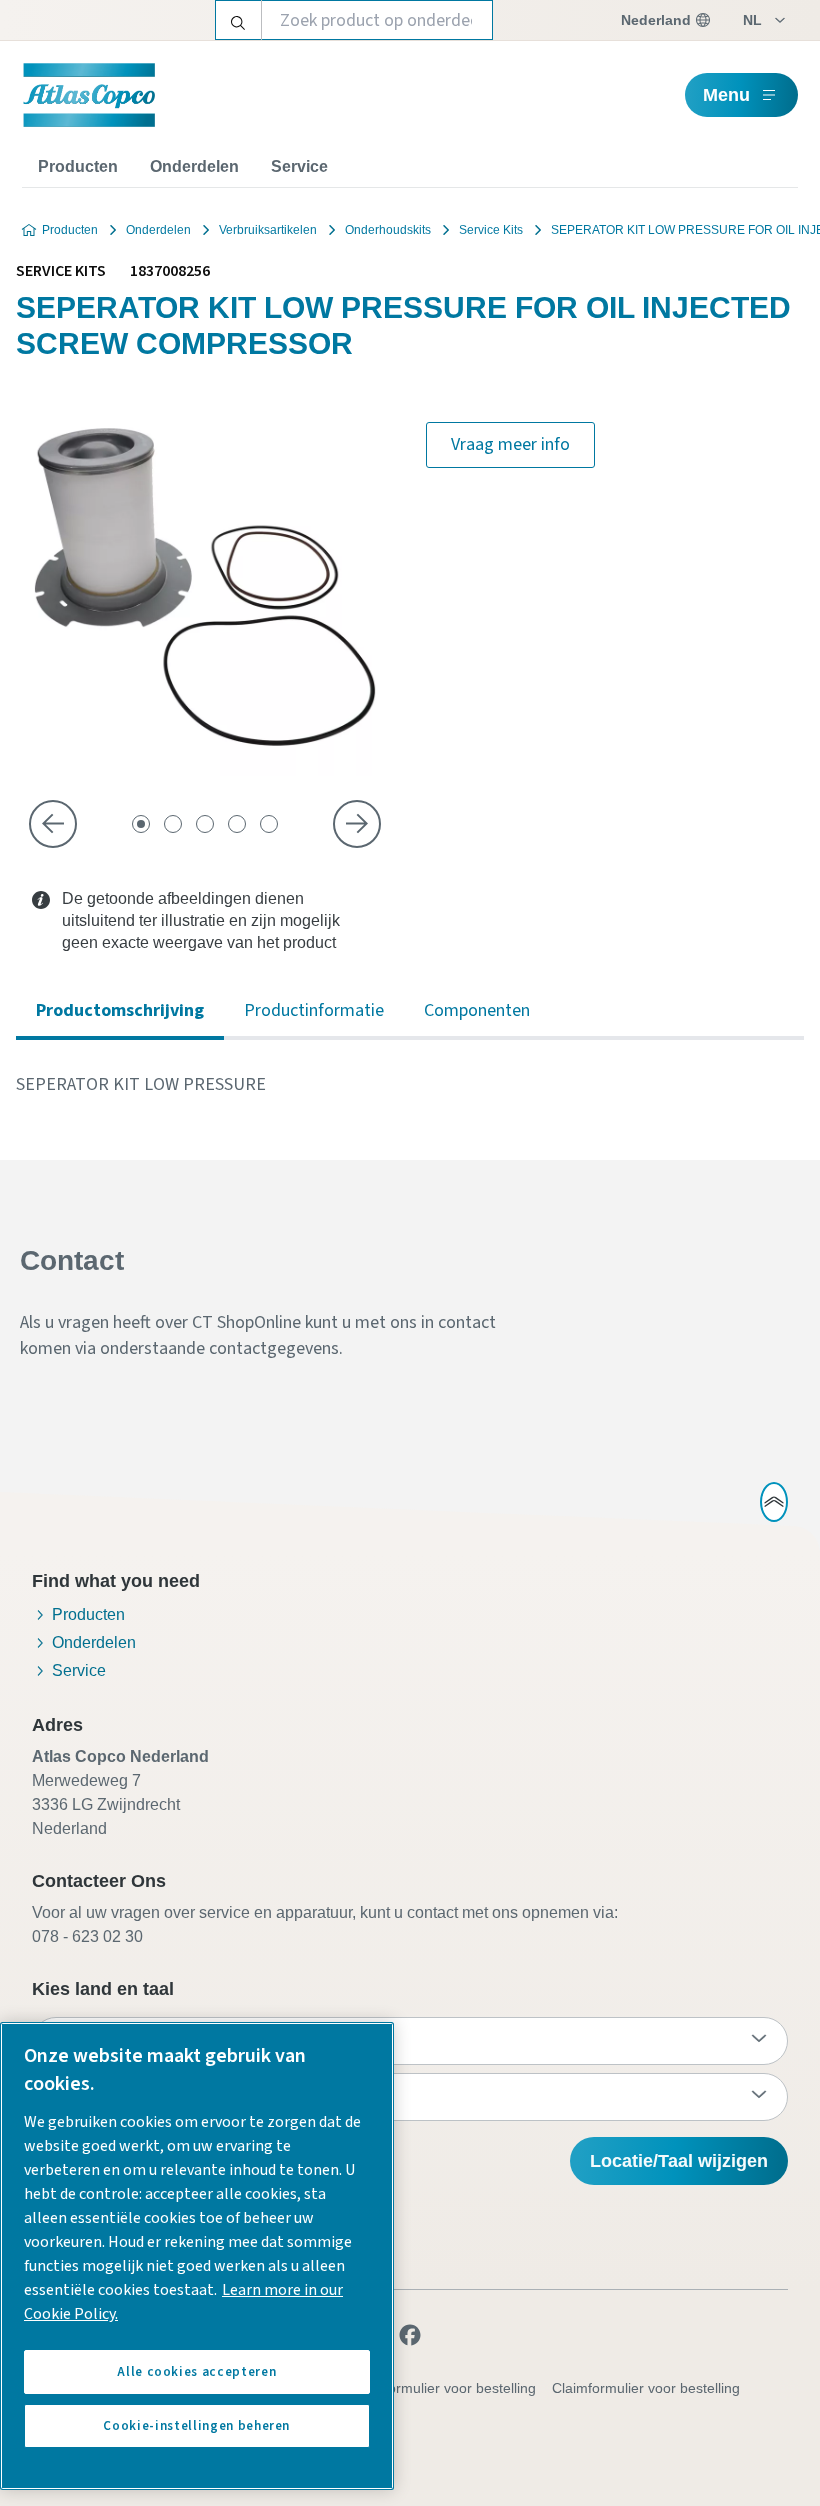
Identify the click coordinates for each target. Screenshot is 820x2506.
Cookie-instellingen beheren (196, 2426)
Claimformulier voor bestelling (646, 2388)
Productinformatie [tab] (314, 1010)
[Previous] (53, 824)
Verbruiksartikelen (268, 230)
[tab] (141, 824)
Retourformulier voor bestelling (438, 2388)
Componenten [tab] (477, 1010)
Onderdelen (194, 166)
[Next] (357, 824)
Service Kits (491, 230)
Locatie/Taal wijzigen (679, 2161)
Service (299, 166)
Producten (78, 166)
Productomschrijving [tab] (120, 1010)
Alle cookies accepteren (196, 2372)
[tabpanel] (410, 1085)
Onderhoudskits (388, 230)
